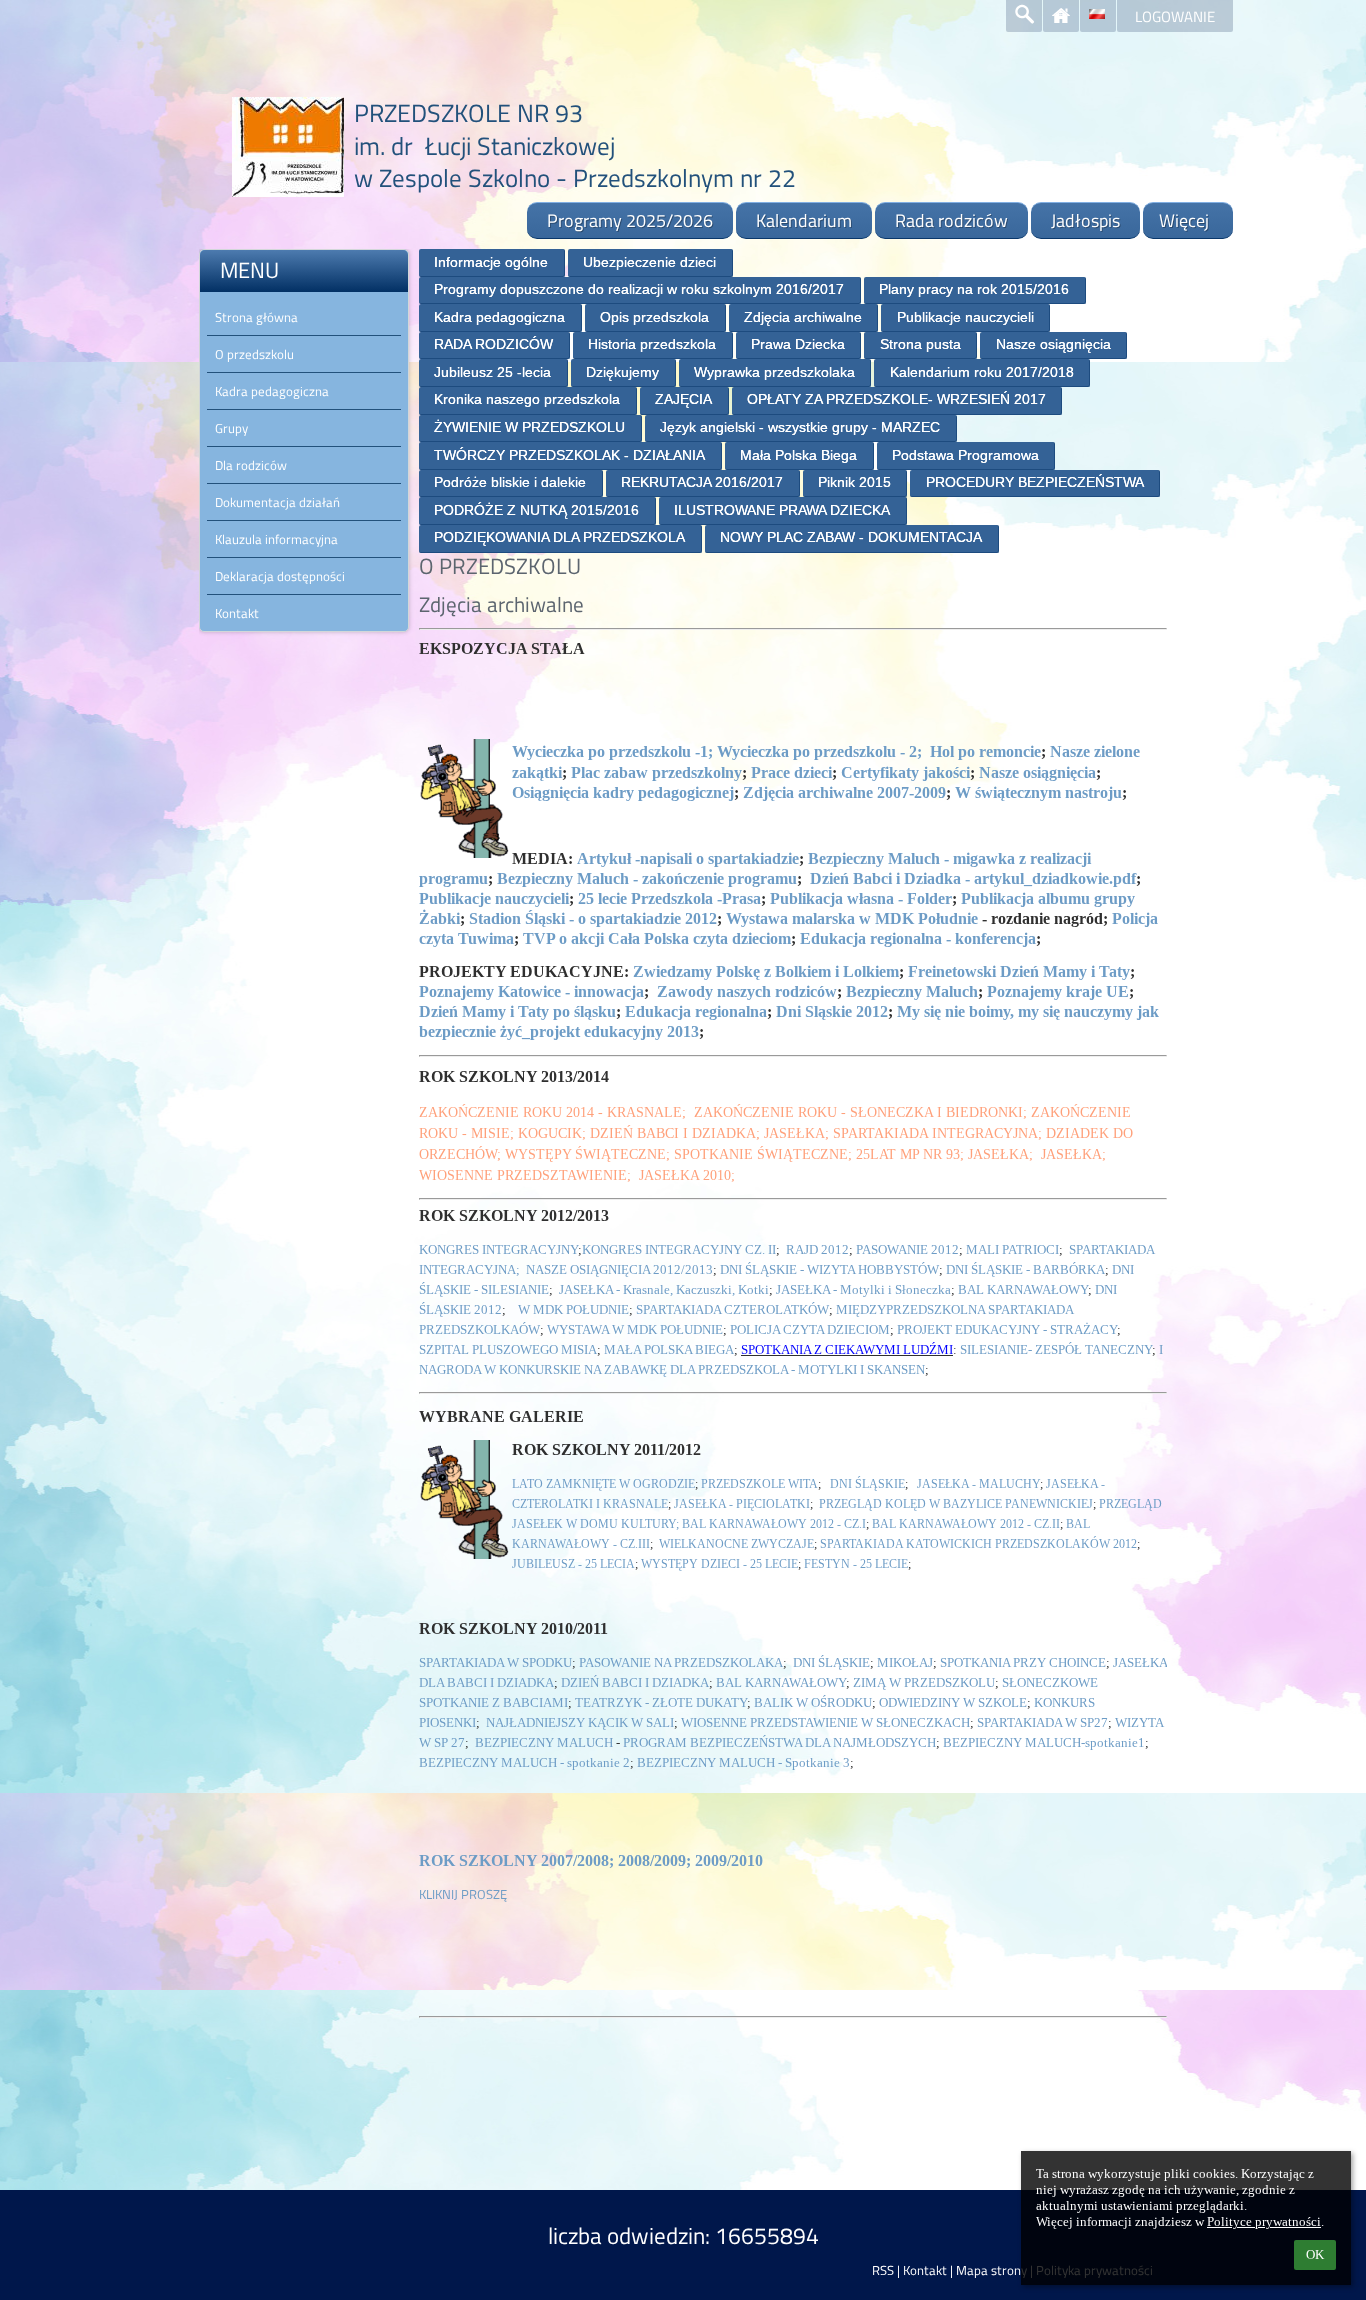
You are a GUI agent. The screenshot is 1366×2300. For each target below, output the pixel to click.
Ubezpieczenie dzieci (649, 262)
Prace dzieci (791, 772)
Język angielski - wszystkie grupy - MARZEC (800, 427)
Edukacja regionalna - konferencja (918, 938)
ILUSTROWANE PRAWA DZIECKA (782, 510)
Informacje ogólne (491, 262)
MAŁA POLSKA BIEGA (669, 1349)
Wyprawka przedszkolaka (774, 372)
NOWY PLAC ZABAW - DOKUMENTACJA (851, 537)
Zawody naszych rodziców (747, 991)
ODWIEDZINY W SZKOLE (953, 1702)
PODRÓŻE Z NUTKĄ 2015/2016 (536, 510)
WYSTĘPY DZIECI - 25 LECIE (719, 1564)
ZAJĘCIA (683, 399)
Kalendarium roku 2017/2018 (982, 372)
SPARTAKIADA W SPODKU (495, 1662)
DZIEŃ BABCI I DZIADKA (635, 1682)
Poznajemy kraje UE (1058, 991)
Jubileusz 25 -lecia (492, 372)
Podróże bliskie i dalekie (510, 482)
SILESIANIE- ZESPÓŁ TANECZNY (1056, 1349)
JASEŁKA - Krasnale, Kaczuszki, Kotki (664, 1289)
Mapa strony (991, 2270)
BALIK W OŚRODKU (813, 1702)
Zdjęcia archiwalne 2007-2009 (844, 792)
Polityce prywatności (1264, 2221)
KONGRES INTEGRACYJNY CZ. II (679, 1249)
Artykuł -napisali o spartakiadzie (688, 858)
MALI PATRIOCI (1012, 1249)
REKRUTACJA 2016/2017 (702, 482)
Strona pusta (920, 344)
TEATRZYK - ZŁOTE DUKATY (661, 1702)
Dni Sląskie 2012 (832, 1011)
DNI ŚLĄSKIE (867, 1484)
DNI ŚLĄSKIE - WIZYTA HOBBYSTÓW (829, 1269)
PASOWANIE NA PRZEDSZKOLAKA (681, 1662)
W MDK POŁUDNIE (572, 1309)
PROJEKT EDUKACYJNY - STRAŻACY (1007, 1329)
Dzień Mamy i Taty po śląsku (517, 1011)
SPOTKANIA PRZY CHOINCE (1023, 1662)
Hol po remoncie (985, 751)
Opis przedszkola (654, 317)
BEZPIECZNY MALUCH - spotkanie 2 (524, 1762)
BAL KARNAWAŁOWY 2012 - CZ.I (774, 1524)
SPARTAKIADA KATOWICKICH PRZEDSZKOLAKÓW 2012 (978, 1544)
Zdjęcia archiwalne (803, 317)
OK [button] (1315, 2254)
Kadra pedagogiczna (499, 317)
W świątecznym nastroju (1038, 792)
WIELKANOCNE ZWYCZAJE (736, 1544)
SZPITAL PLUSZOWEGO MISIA (508, 1349)
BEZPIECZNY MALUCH (545, 1742)
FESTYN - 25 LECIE (854, 1564)
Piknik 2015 (854, 482)
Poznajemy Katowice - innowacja (531, 991)
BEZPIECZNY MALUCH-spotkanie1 (1044, 1742)
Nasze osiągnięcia (1053, 344)
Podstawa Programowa (965, 455)
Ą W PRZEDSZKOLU (936, 1682)
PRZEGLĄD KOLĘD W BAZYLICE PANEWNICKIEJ (956, 1504)
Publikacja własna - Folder (861, 898)
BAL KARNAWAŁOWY (1023, 1289)
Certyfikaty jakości (905, 772)
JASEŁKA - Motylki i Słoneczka (863, 1289)
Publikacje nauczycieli (965, 317)
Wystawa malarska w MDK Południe (852, 918)
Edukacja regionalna (696, 1011)
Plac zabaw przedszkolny (656, 772)
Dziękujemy (622, 372)
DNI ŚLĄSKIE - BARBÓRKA (1025, 1269)
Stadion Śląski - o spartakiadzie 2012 (593, 918)
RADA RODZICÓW (493, 344)
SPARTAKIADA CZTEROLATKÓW (732, 1309)
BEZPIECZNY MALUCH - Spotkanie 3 (743, 1762)
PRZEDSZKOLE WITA (759, 1484)
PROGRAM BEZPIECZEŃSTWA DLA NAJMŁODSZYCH (779, 1742)
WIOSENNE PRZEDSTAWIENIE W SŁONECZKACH (825, 1722)
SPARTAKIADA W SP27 (1042, 1722)
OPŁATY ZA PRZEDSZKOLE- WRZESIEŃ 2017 (896, 399)
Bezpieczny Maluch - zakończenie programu (647, 878)
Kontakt (925, 2270)
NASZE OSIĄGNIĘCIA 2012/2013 (618, 1269)
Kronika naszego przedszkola (527, 399)
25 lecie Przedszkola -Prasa (669, 898)
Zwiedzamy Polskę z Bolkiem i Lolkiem (766, 971)
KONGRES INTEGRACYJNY (498, 1249)
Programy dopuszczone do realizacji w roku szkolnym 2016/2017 (639, 289)
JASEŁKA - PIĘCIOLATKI (742, 1504)
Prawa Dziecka (798, 344)
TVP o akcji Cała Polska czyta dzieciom (657, 938)
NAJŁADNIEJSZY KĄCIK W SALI (580, 1722)
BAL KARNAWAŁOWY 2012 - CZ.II (966, 1524)
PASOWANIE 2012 (907, 1249)
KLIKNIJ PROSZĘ (463, 1894)
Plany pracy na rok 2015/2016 (974, 289)
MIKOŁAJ (905, 1662)
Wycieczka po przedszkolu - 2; (819, 751)
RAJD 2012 (817, 1249)
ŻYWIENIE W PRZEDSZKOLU (529, 427)
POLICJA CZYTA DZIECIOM (810, 1329)
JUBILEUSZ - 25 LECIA (573, 1564)
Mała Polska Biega (798, 455)
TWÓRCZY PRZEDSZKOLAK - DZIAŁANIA (569, 455)
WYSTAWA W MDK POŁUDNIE (635, 1329)
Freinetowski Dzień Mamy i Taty (1017, 971)
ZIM (865, 1682)
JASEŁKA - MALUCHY (978, 1484)
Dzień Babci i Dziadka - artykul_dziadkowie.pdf (973, 878)
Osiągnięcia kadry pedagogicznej (623, 792)
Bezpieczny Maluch (912, 991)
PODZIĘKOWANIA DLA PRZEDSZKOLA (559, 537)
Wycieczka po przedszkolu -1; (612, 751)
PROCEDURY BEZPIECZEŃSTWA (1035, 482)
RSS (883, 2270)
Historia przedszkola (652, 344)
